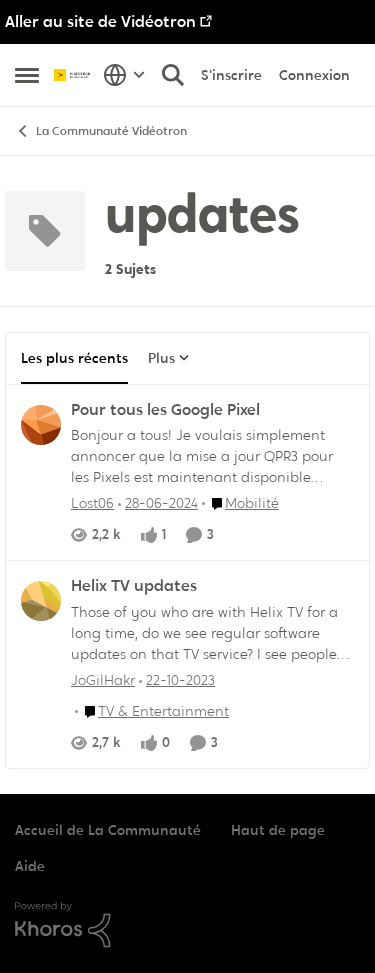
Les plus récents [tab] (74, 358)
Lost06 (92, 503)
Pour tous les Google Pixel (165, 410)
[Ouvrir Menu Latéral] (27, 75)
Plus (161, 358)
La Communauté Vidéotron (111, 131)
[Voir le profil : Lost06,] (41, 425)
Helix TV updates (134, 586)
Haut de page (278, 830)
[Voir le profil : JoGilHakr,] (41, 601)
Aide (30, 866)
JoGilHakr (103, 680)
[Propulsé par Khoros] (187, 925)
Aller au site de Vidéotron (100, 21)
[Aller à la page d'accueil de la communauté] (73, 75)
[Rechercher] (173, 75)
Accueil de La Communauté (108, 830)
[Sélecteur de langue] (124, 75)
